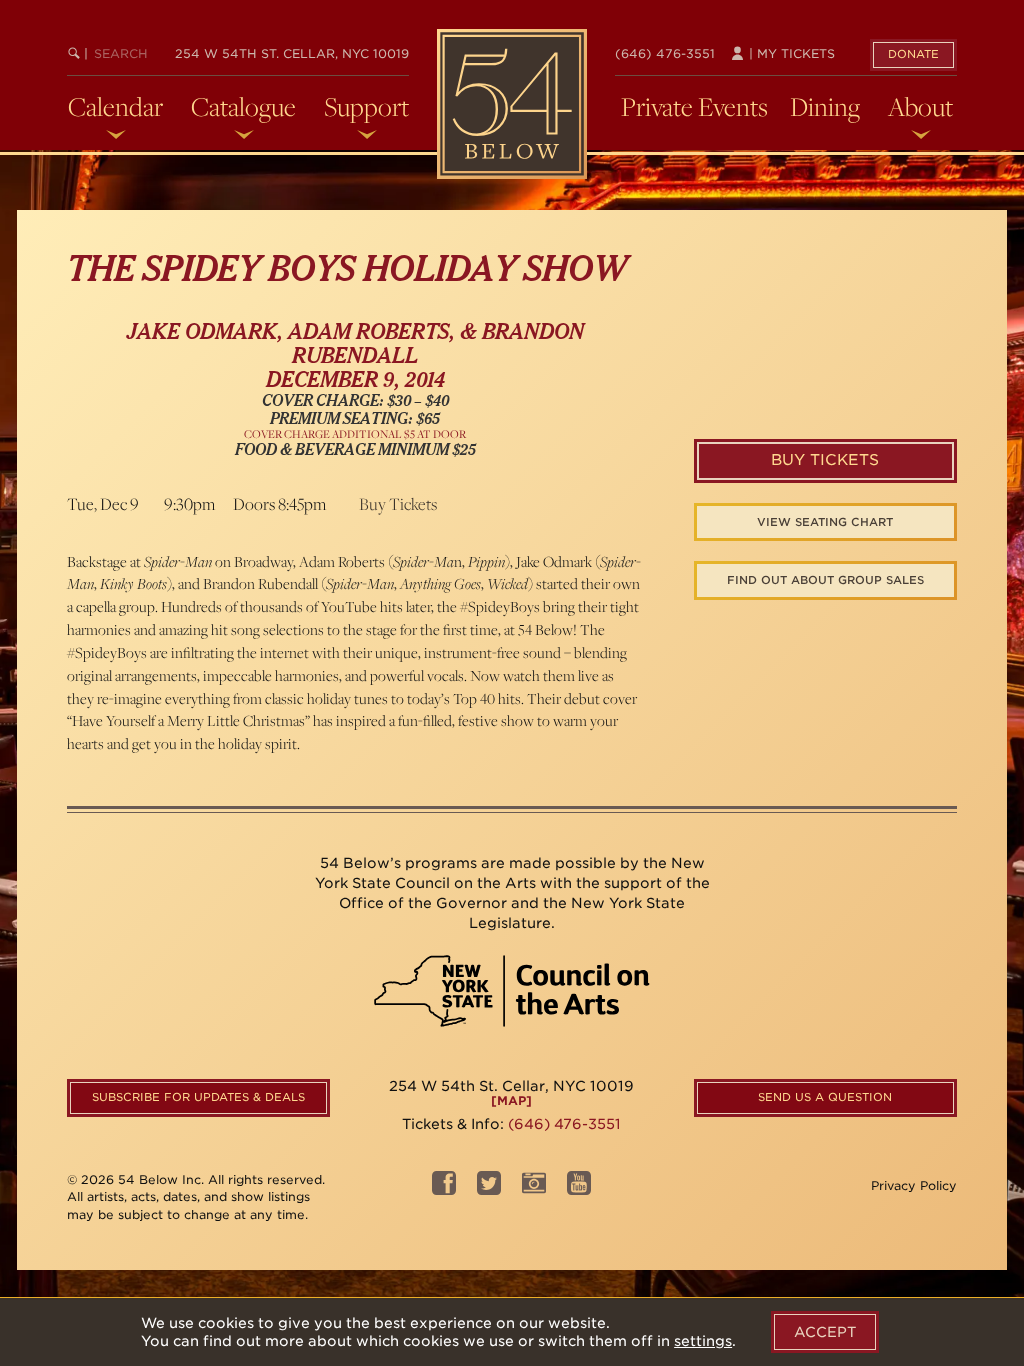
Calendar (115, 107)
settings (703, 1341)
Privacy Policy (914, 1185)
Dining (825, 107)
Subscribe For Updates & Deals (198, 1097)
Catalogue (243, 107)
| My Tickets (790, 53)
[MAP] (511, 1100)
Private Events (694, 107)
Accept (825, 1332)
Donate (913, 54)
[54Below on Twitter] (489, 1188)
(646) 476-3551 (665, 53)
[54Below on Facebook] (444, 1188)
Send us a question (825, 1097)
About (920, 107)
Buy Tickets (398, 504)
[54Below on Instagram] (534, 1188)
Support (366, 107)
